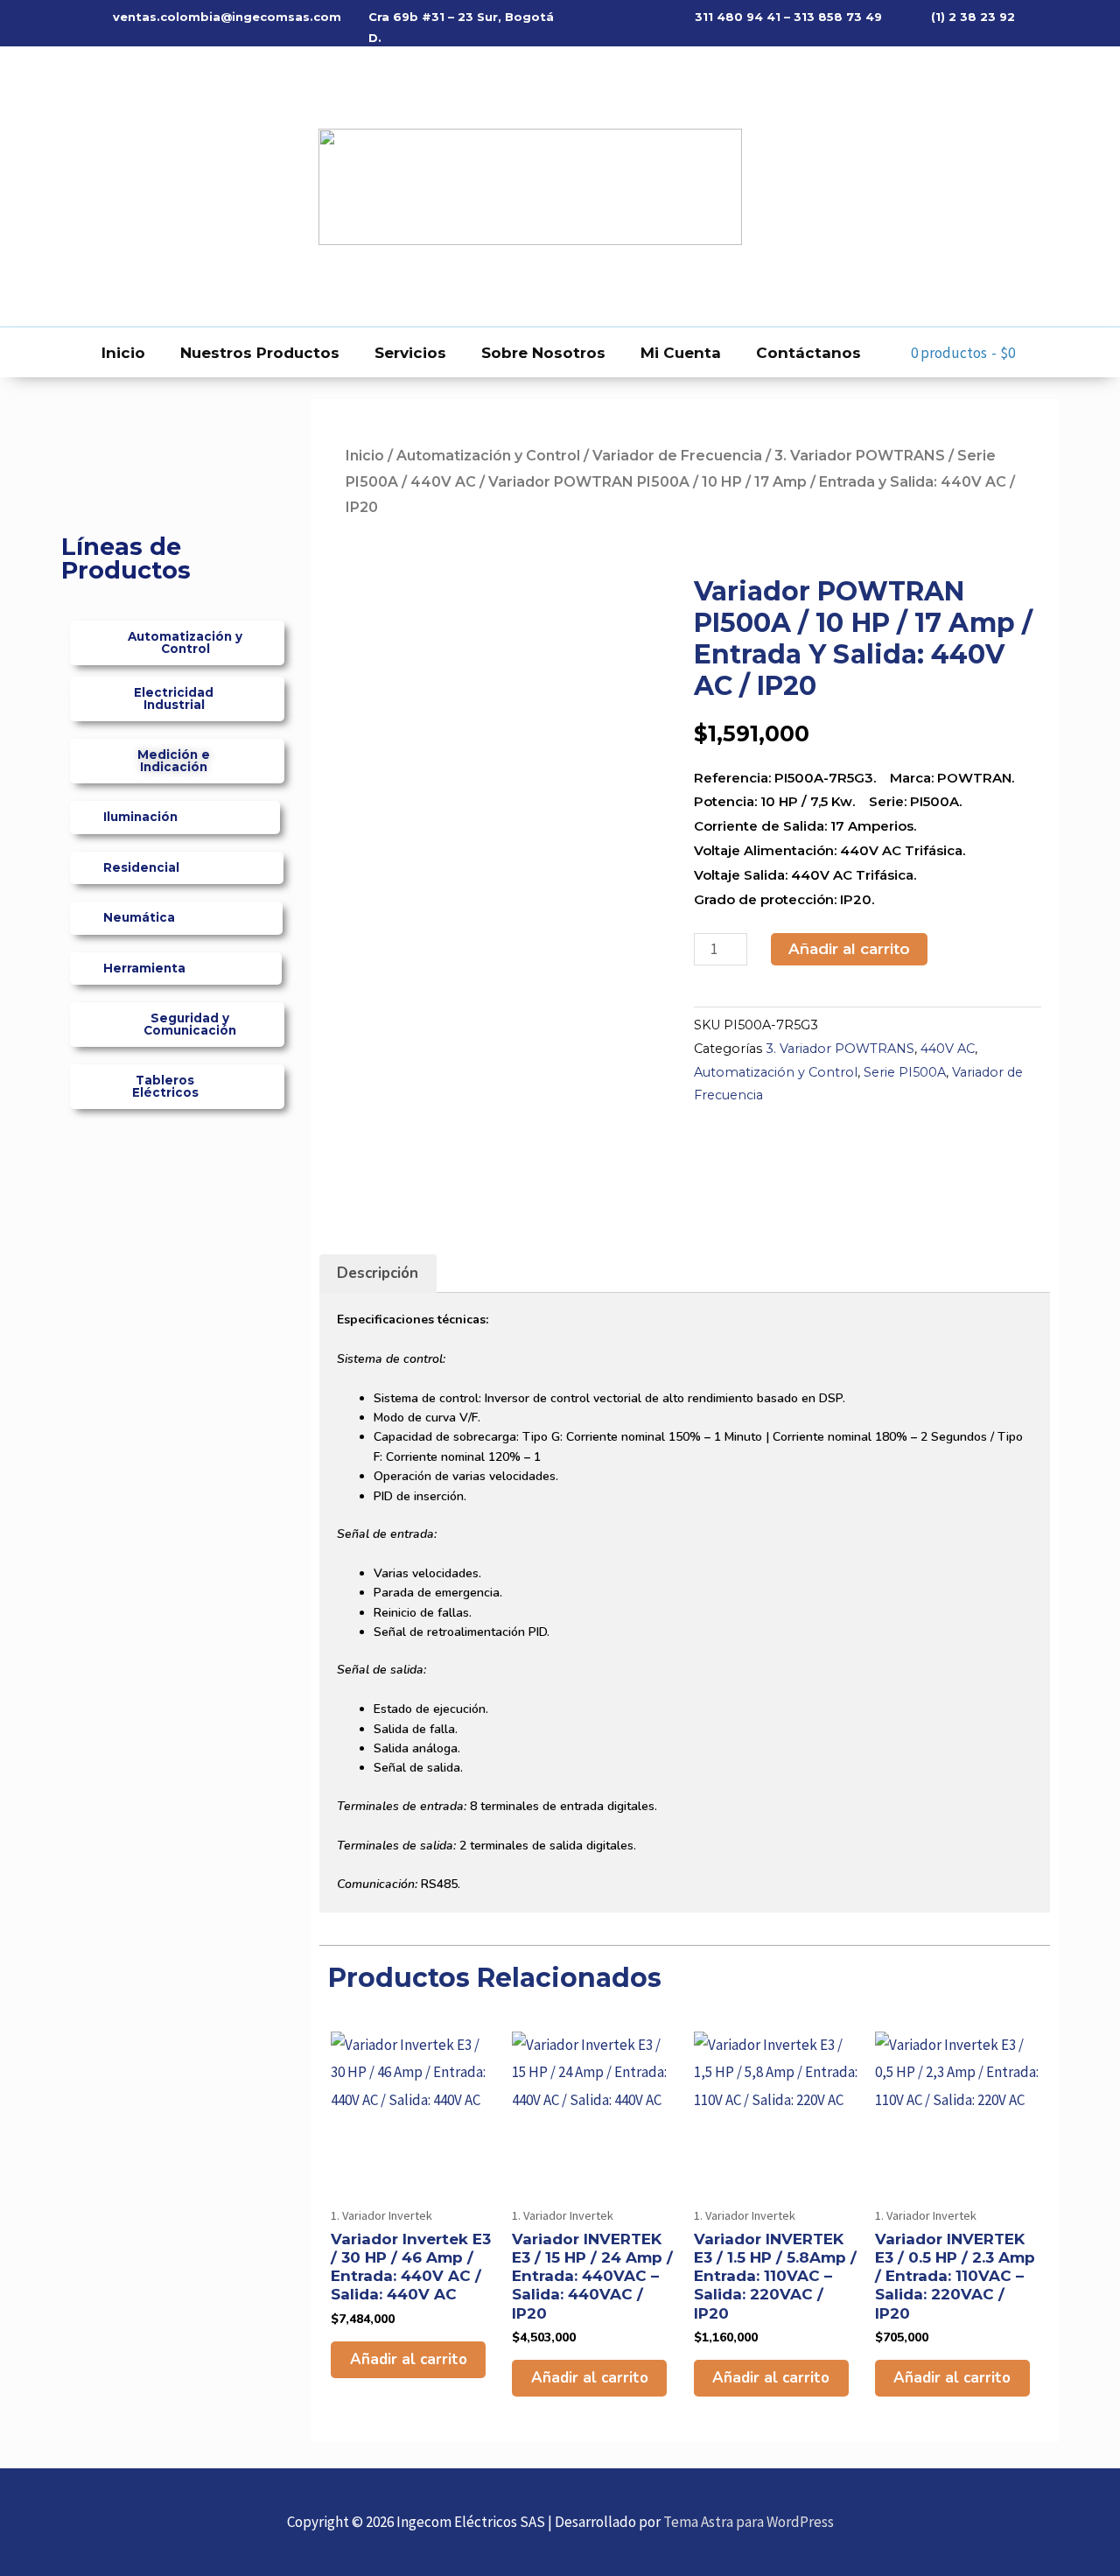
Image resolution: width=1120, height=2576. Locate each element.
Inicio (123, 353)
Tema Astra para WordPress (749, 2522)
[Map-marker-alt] (157, 186)
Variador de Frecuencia (677, 456)
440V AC (443, 482)
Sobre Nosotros (543, 353)
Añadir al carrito (849, 949)
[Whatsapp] (87, 186)
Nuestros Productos (260, 353)
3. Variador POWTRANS (860, 456)
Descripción (378, 1273)
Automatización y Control (488, 456)
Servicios (410, 353)
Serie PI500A (905, 1072)
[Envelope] (122, 186)
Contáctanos (808, 353)
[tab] (378, 1274)
